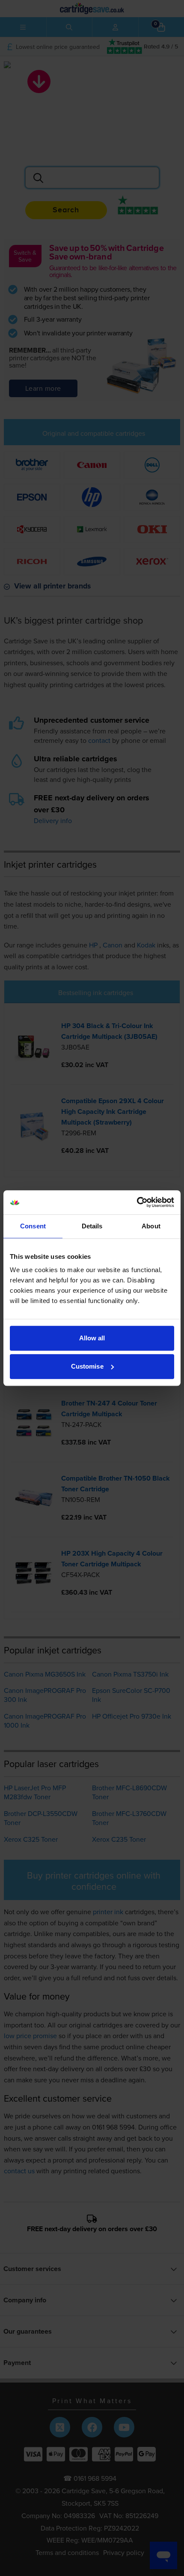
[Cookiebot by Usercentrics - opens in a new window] (137, 1202)
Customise (87, 1366)
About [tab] (151, 1226)
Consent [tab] (33, 1226)
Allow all (92, 1338)
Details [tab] (92, 1226)
